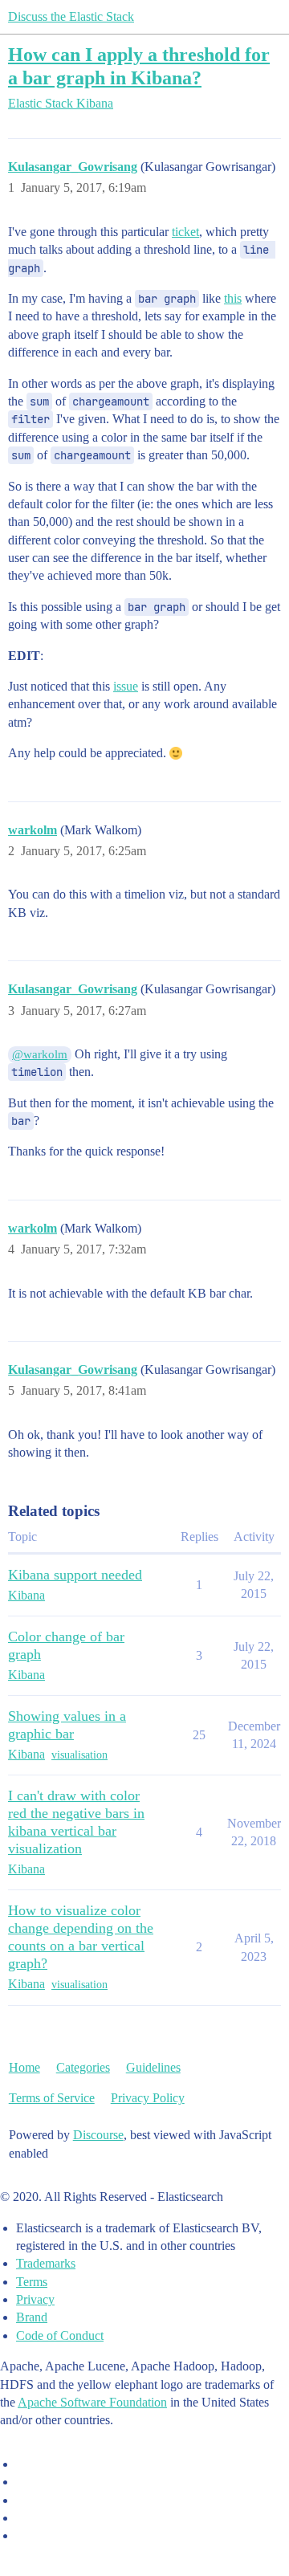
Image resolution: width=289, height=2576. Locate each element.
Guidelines (153, 2067)
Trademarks (46, 2263)
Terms (32, 2282)
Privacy (35, 2299)
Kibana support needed (75, 1575)
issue (126, 686)
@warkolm (40, 1054)
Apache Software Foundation (92, 2402)
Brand (32, 2317)
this (233, 298)
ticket (185, 232)
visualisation (79, 1755)
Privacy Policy (148, 2098)
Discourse (98, 2135)
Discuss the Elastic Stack (71, 16)
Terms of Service (52, 2098)
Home (24, 2067)
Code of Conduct (60, 2336)
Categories (83, 2067)
